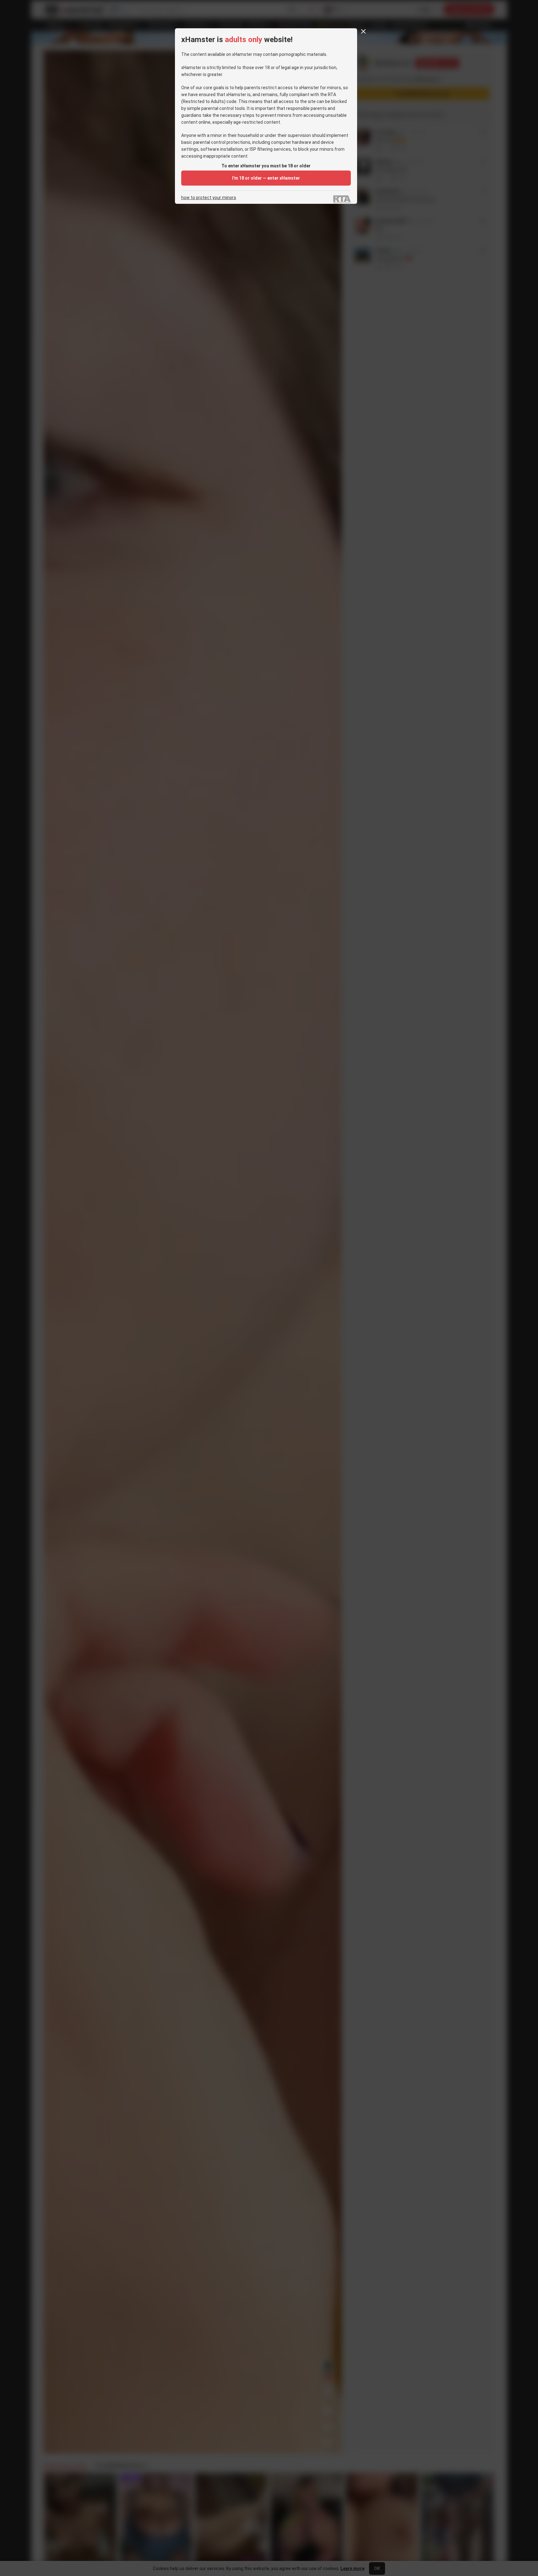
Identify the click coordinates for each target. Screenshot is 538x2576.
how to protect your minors (209, 198)
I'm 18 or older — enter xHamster (266, 178)
